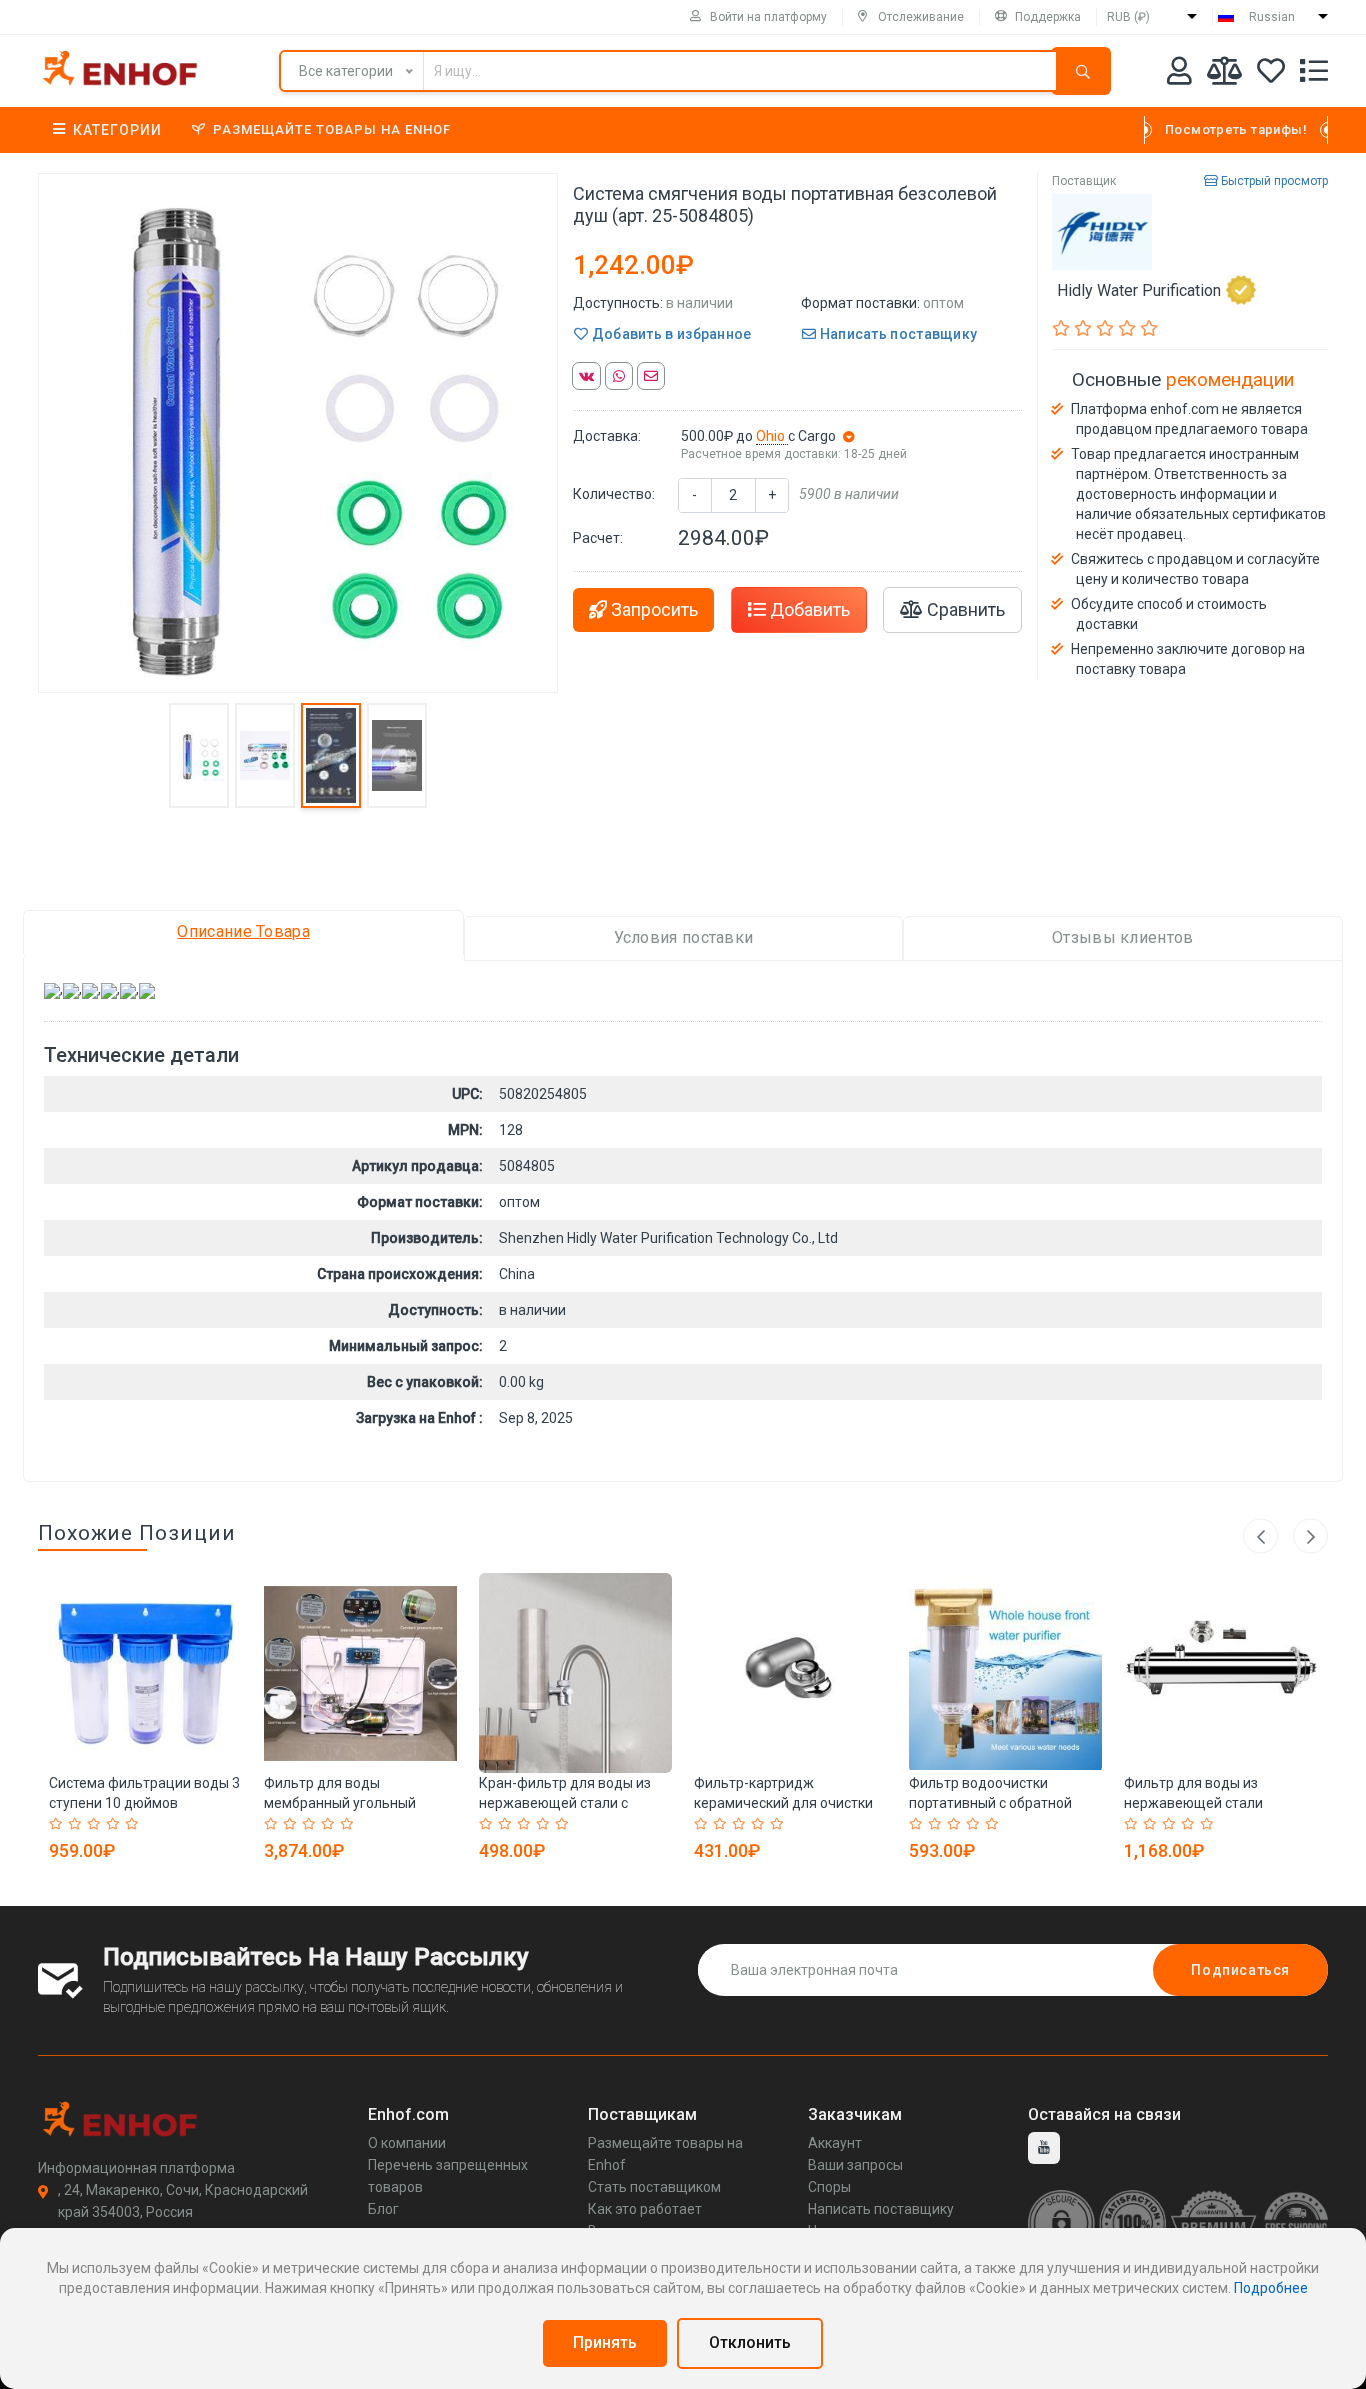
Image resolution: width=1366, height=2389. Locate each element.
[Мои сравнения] (1224, 74)
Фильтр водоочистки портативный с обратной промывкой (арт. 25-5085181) (1005, 1803)
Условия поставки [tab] (684, 937)
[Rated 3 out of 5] (96, 1824)
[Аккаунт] (1179, 74)
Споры (829, 2187)
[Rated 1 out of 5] (58, 1824)
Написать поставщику (896, 334)
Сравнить (964, 609)
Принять (605, 2342)
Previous (1260, 1536)
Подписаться (1240, 1970)
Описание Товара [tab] (243, 931)
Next (1310, 1536)
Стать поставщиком (654, 2187)
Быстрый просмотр (1273, 181)
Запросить (652, 609)
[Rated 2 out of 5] (77, 1824)
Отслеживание (921, 17)
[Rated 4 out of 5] (115, 1824)
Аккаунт (835, 2143)
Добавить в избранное (669, 334)
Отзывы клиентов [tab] (1123, 937)
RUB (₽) (1128, 17)
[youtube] (1044, 2148)
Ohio (772, 436)
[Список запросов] (1314, 74)
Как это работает (645, 2209)
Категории (117, 130)
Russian (1272, 17)
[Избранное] (1271, 74)
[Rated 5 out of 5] (134, 1824)
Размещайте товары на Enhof (332, 129)
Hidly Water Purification (1139, 290)
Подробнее (1271, 2288)
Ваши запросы (855, 2165)
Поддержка (1048, 17)
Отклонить (750, 2342)
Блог (383, 2209)
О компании (407, 2143)
